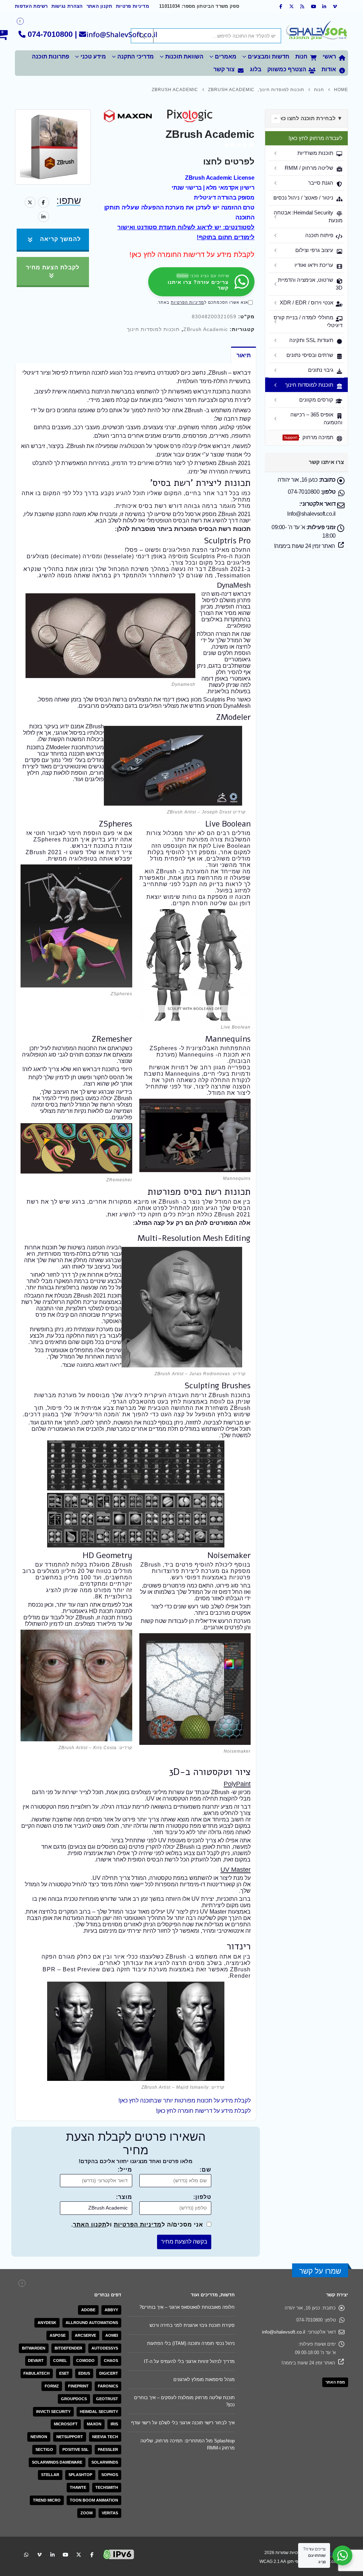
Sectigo (44, 2449)
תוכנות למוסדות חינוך (153, 329)
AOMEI (112, 2335)
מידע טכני (93, 57)
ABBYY (111, 2310)
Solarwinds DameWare (57, 2462)
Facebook (44, 202)
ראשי (329, 57)
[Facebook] (281, 6)
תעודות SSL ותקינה (311, 340)
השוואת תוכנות (184, 57)
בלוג (256, 69)
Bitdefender (68, 2348)
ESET (64, 2373)
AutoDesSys (105, 2348)
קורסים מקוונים (316, 400)
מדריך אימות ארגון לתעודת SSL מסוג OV (194, 2426)
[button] (276, 119)
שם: (205, 2170)
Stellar (50, 2475)
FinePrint (78, 2386)
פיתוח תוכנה (319, 235)
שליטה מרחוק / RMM (309, 168)
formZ (52, 2386)
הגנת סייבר (321, 183)
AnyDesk (47, 2323)
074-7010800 (50, 34)
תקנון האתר (99, 6)
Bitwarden (34, 2348)
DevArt (36, 2361)
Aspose (58, 2335)
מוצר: (124, 2197)
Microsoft (66, 2424)
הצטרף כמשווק (287, 69)
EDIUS (84, 2373)
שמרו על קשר (320, 2271)
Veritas (110, 2513)
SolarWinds (105, 2462)
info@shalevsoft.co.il (284, 2332)
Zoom (86, 2513)
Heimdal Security (99, 2412)
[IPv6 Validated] (119, 2554)
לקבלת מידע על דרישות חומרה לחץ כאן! (203, 2111)
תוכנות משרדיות (315, 153)
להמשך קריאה (60, 239)
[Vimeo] (335, 6)
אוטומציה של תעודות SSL (210, 2469)
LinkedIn (44, 217)
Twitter (30, 202)
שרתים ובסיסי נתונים (310, 355)
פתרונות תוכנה (51, 57)
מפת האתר (335, 2382)
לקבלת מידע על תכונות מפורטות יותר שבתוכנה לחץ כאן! (185, 2101)
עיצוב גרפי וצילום (314, 250)
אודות (329, 69)
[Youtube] (313, 6)
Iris (114, 2424)
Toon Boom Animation (94, 2500)
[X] (292, 6)
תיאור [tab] (244, 355)
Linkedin (52, 2554)
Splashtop (80, 2475)
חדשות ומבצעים (269, 57)
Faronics (108, 2386)
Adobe (88, 2310)
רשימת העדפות (31, 6)
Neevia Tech (105, 2437)
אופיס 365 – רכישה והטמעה (316, 418)
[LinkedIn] (324, 6)
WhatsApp (26, 2554)
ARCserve (85, 2335)
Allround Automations (92, 2323)
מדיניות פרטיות (132, 6)
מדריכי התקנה (136, 57)
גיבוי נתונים (321, 370)
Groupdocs (74, 2399)
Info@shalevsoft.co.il (311, 514)
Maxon (94, 2424)
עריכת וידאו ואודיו (314, 265)
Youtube (66, 2554)
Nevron (39, 2437)
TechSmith (107, 2487)
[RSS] (303, 6)
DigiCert (109, 2373)
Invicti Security (53, 2412)
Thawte (78, 2487)
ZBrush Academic (206, 329)
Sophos (110, 2475)
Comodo (85, 2361)
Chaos (111, 2361)
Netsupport (70, 2437)
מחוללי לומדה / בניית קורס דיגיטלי (308, 321)
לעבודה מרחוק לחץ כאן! (315, 138)
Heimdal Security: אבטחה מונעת (308, 216)
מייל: (125, 2170)
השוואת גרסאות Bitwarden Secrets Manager (190, 2383)
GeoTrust (107, 2399)
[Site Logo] (316, 32)
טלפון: (202, 2197)
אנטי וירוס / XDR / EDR (306, 303)
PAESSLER (108, 2449)
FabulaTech (37, 2373)
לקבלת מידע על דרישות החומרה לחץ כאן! (192, 254)
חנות (301, 57)
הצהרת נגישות (67, 6)
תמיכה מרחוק (309, 437)
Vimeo (39, 2554)
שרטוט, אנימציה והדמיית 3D (310, 284)
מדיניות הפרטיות (188, 302)
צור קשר (224, 69)
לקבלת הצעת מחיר (53, 267)
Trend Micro (47, 2500)
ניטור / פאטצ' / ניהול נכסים (303, 198)
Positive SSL (76, 2449)
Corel (60, 2361)
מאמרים (226, 57)
